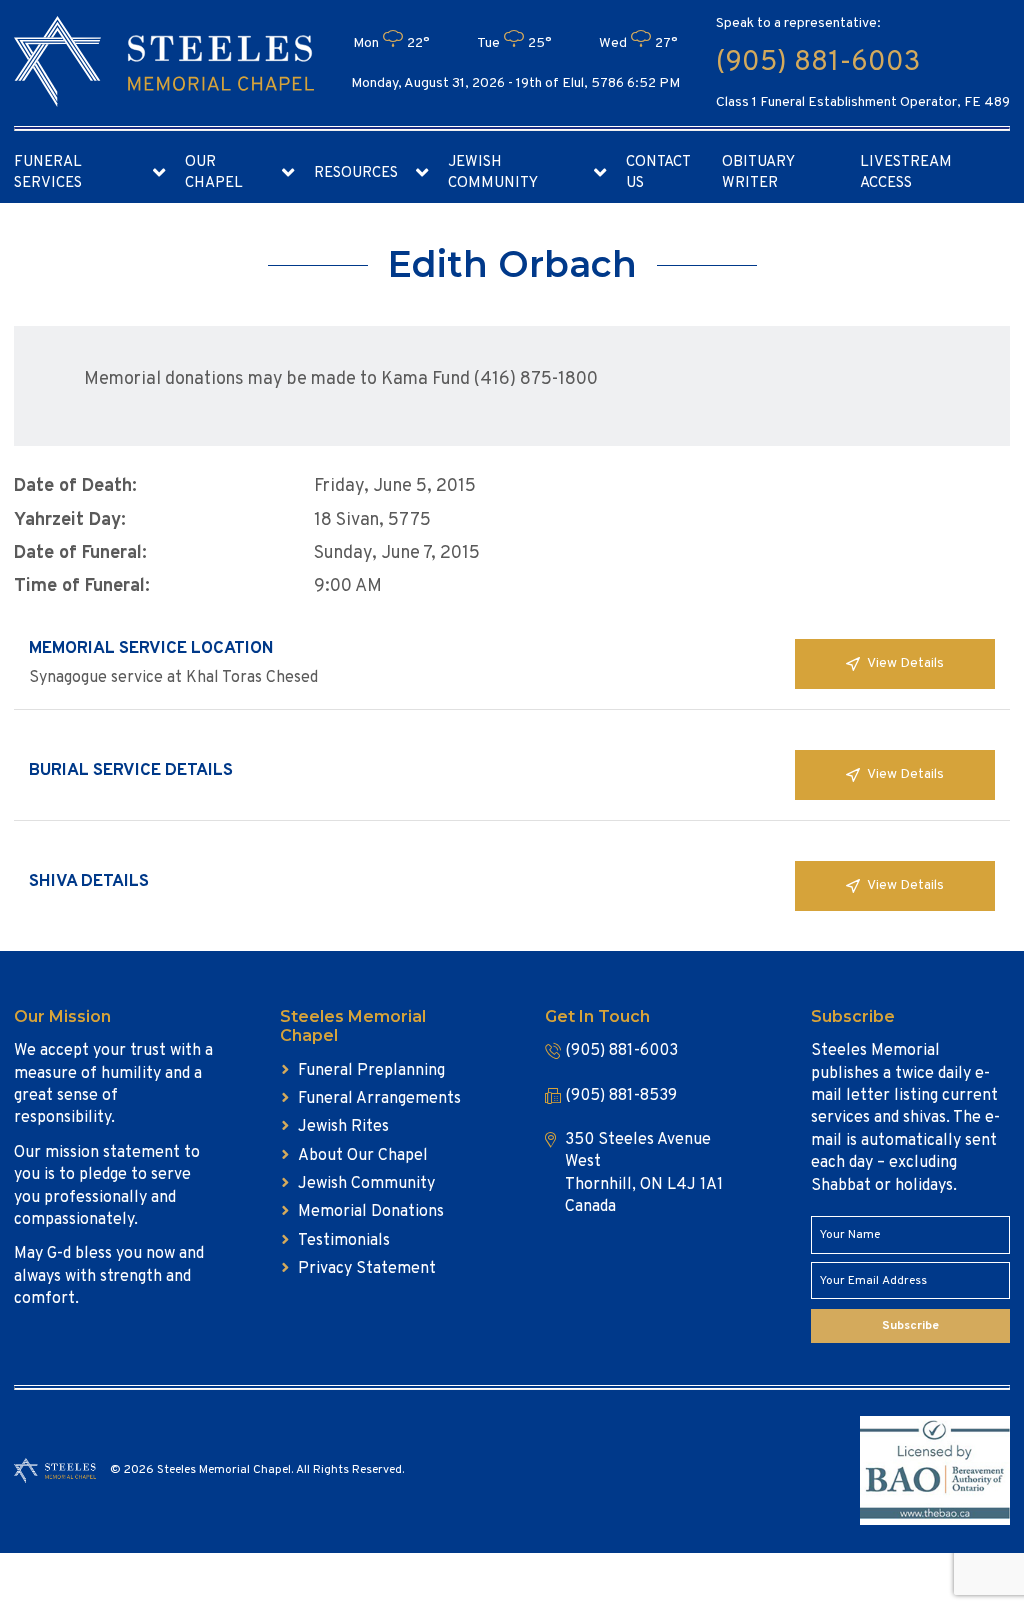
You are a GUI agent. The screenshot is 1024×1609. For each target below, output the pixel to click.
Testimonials (344, 1241)
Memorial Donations (371, 1212)
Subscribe (910, 1326)
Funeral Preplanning (371, 1071)
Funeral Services (48, 173)
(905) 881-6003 (818, 63)
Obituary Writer (758, 173)
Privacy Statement (367, 1269)
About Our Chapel (363, 1156)
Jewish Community (493, 173)
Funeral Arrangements (379, 1099)
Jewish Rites (343, 1127)
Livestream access (906, 173)
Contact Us (658, 173)
